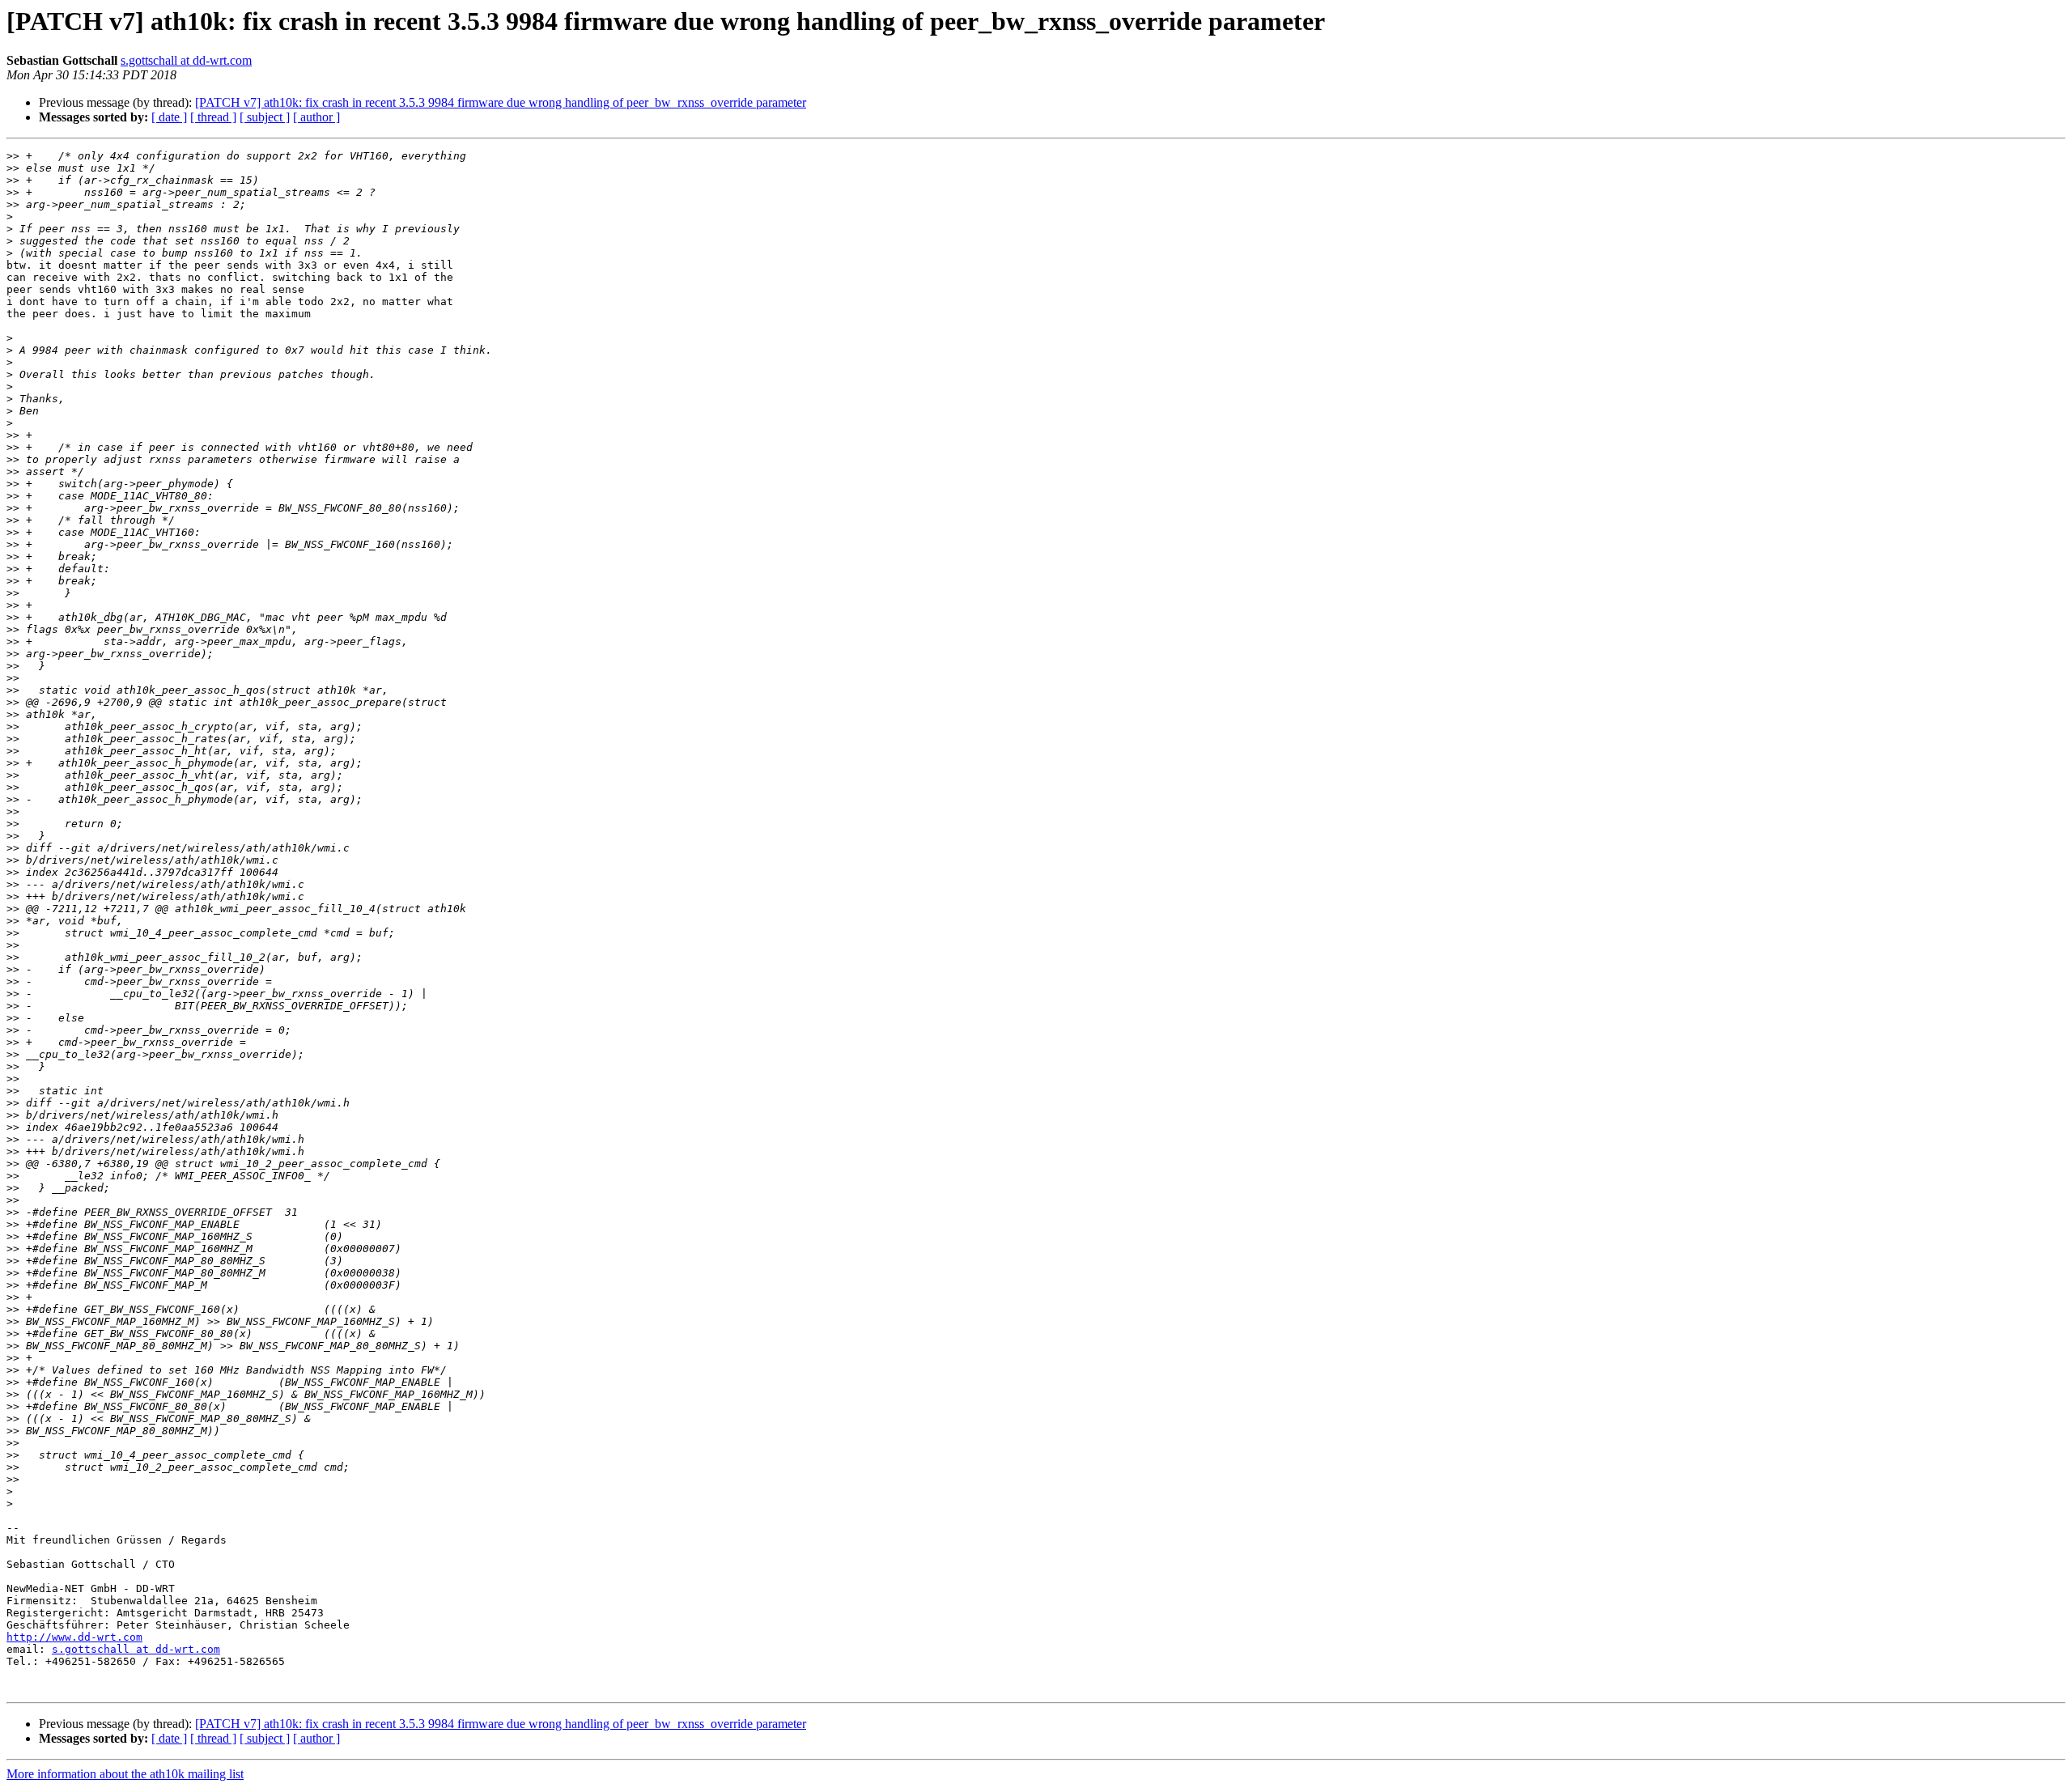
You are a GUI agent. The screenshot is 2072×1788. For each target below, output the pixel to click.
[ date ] (169, 117)
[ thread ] (213, 117)
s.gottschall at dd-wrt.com (186, 60)
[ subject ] (265, 117)
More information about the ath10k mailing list (125, 1774)
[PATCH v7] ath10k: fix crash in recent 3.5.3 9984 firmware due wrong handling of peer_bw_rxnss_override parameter (501, 102)
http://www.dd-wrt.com (74, 1637)
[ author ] (316, 117)
